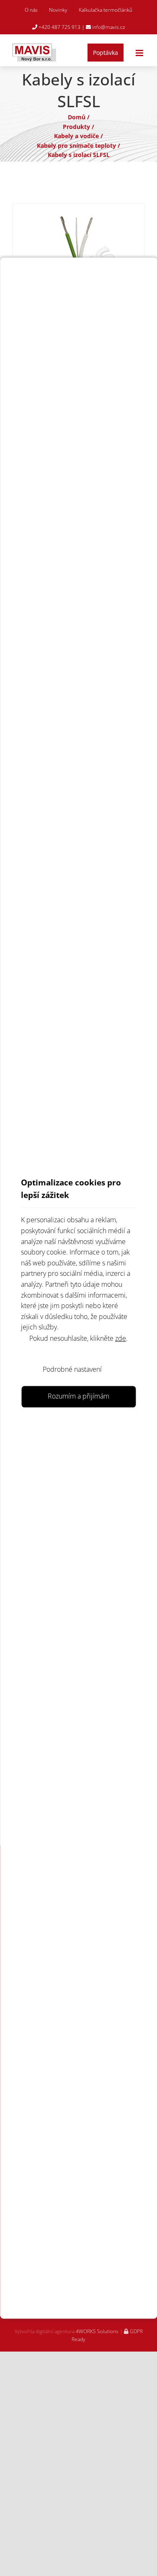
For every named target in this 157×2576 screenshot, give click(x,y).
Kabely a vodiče (76, 136)
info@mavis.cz (108, 27)
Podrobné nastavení (72, 1369)
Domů (77, 117)
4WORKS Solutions (97, 2331)
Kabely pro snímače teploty (76, 146)
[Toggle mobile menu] (140, 53)
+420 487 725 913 (59, 27)
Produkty (76, 127)
